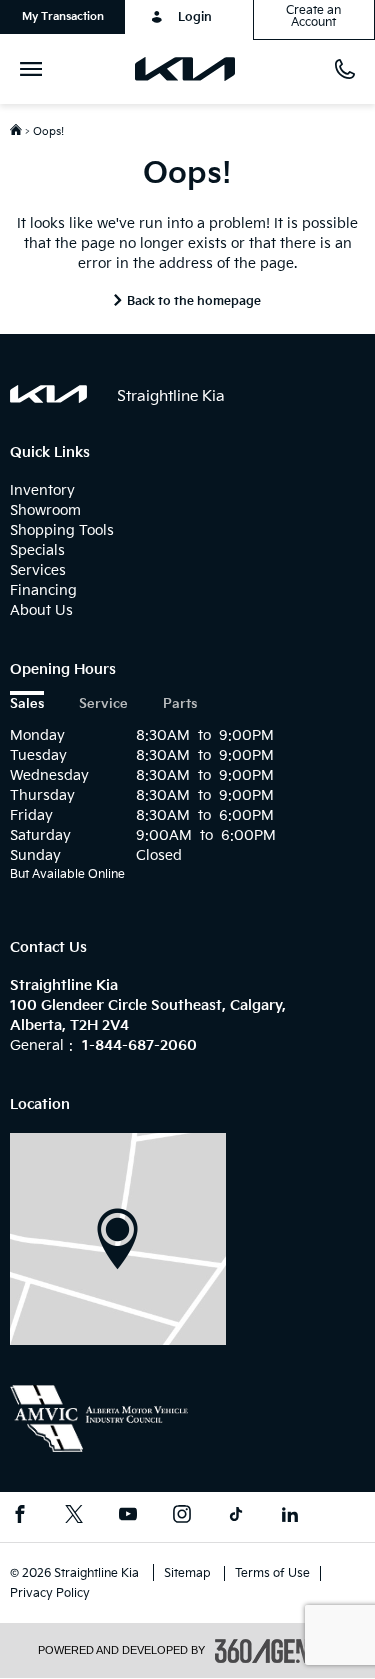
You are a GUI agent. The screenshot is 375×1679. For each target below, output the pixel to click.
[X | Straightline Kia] (74, 1517)
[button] (62, 17)
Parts (180, 704)
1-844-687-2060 (139, 1045)
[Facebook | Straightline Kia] (20, 1517)
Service (103, 704)
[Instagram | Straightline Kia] (182, 1517)
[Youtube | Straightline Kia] (128, 1517)
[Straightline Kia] (118, 1238)
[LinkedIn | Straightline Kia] (290, 1517)
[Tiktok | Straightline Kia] (236, 1517)
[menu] (35, 69)
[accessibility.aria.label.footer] (276, 1651)
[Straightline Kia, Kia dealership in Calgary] (192, 69)
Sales (27, 704)
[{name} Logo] (48, 394)
